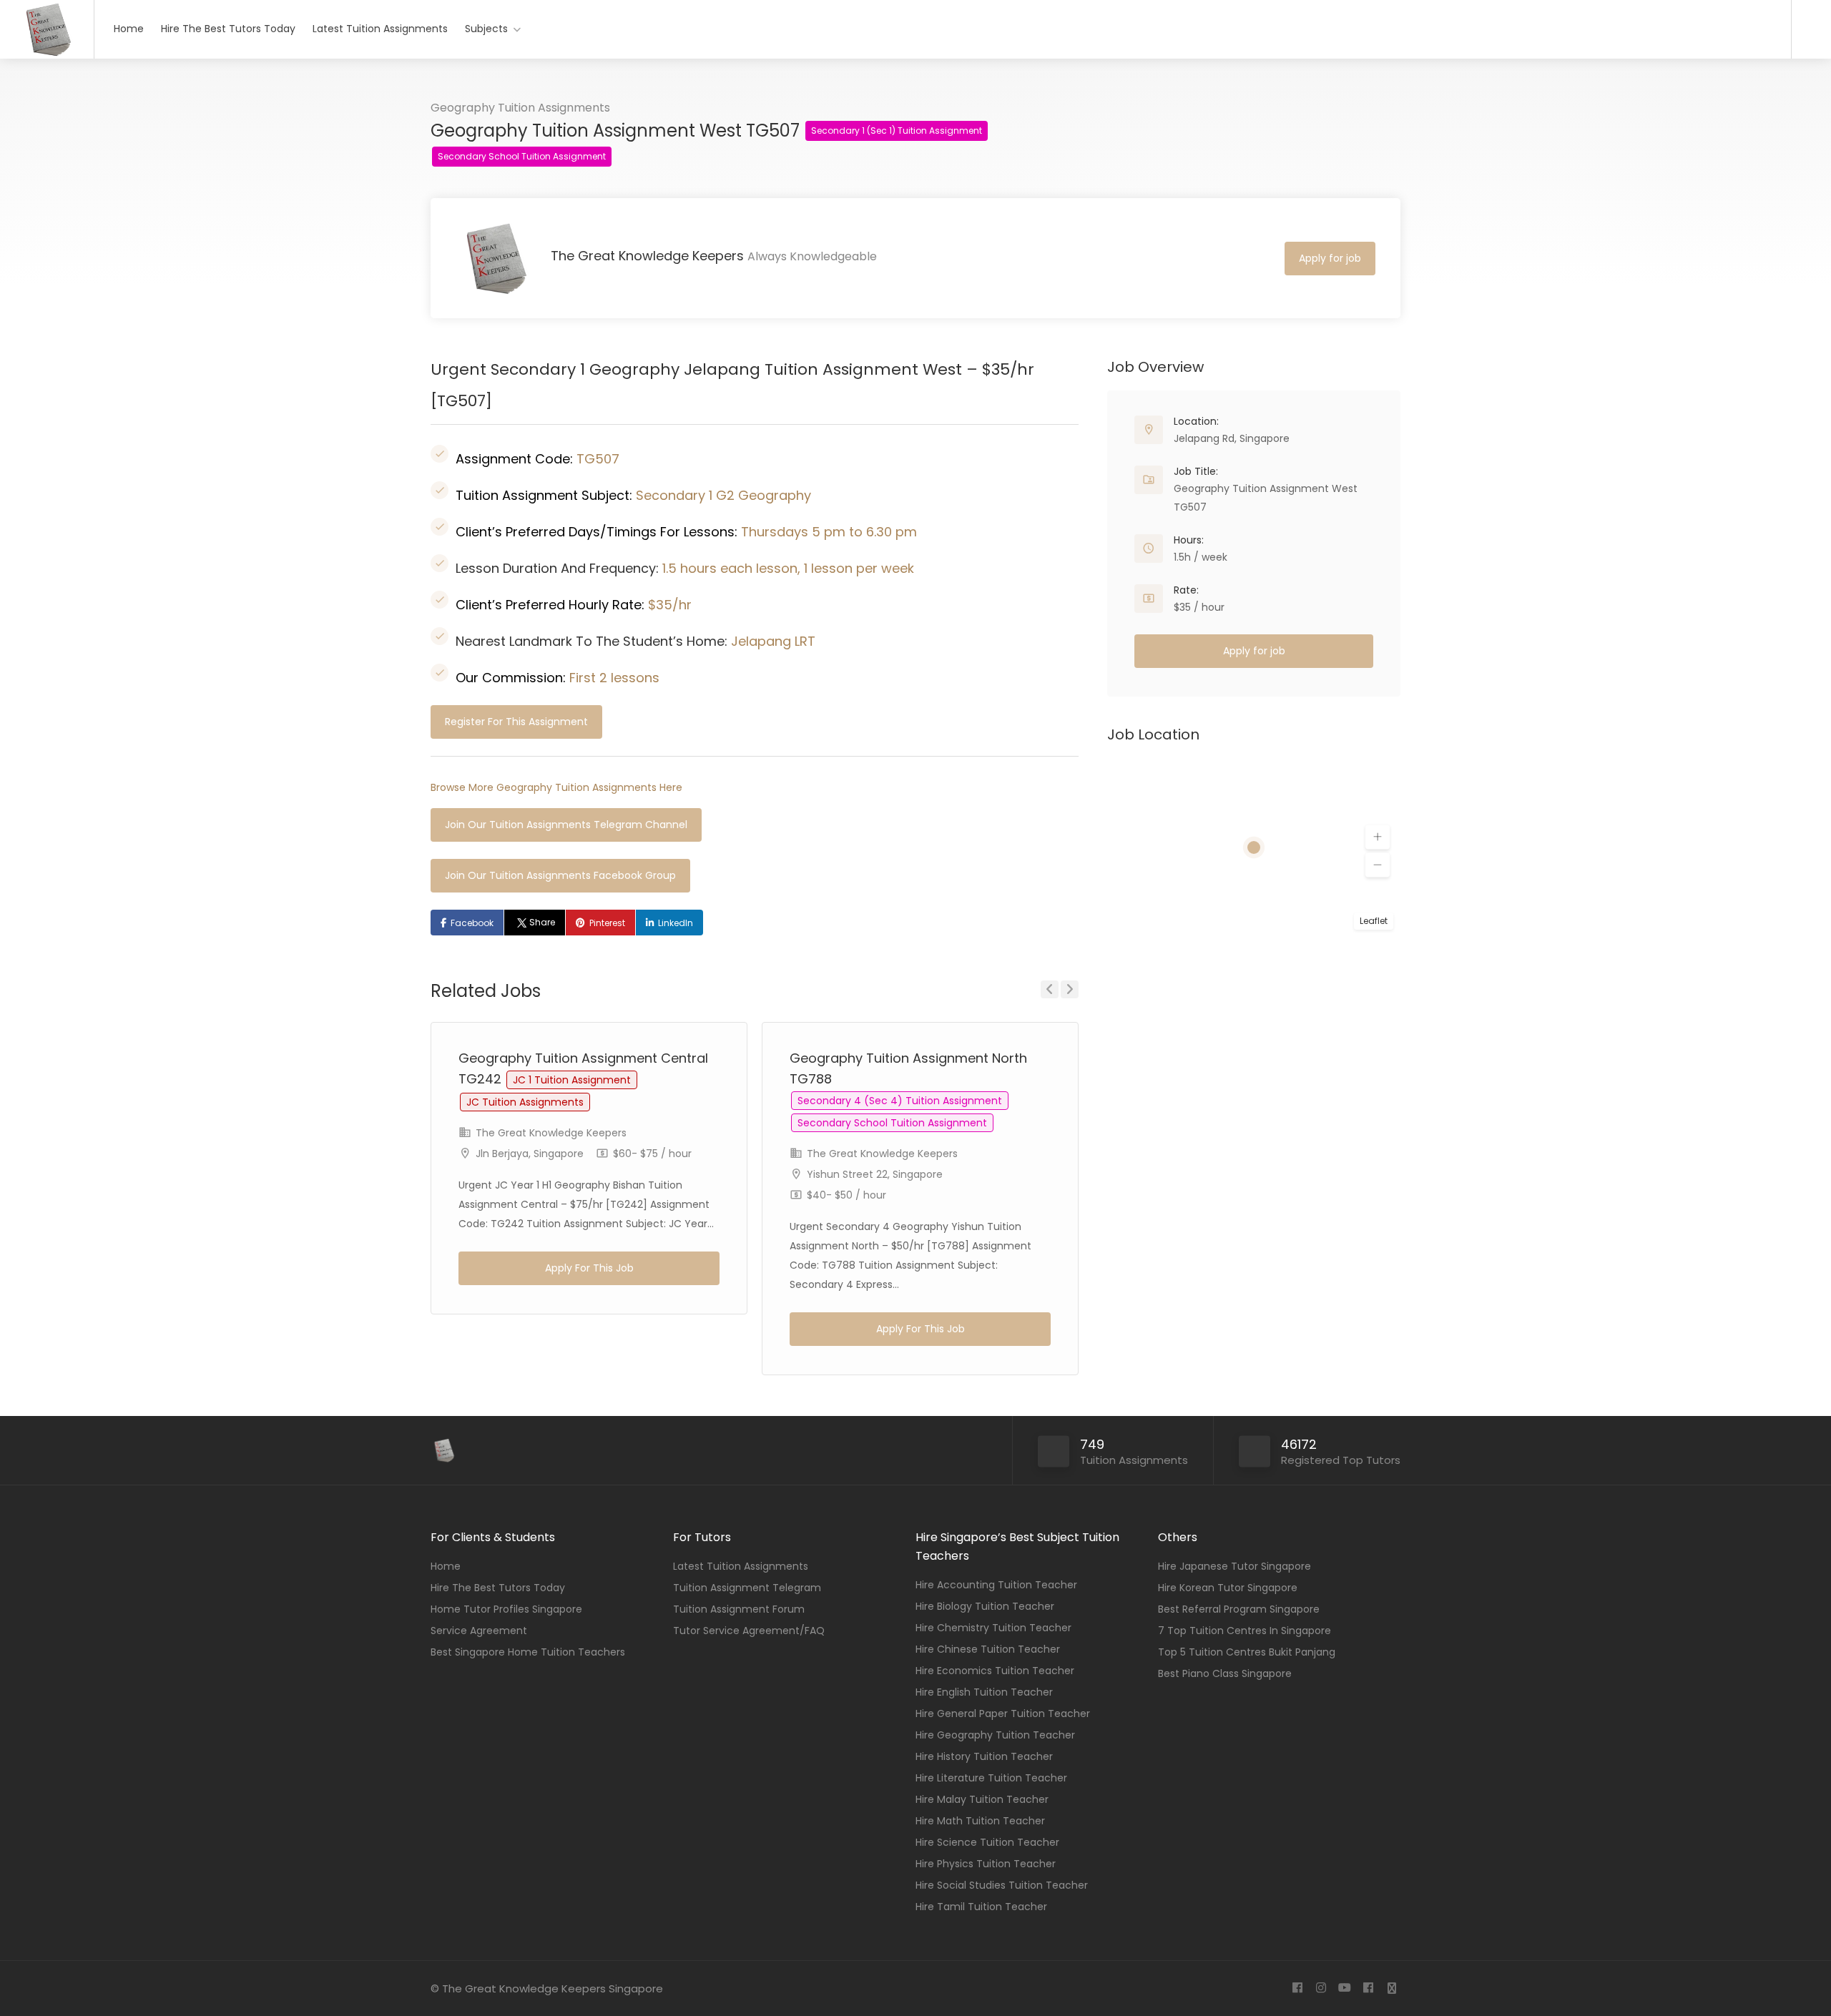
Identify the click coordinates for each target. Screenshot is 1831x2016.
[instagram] (1321, 1988)
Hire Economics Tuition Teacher (995, 1671)
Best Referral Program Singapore (1239, 1609)
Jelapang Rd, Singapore (1232, 438)
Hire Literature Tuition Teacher (991, 1778)
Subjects (486, 29)
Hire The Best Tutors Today (228, 29)
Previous (1050, 989)
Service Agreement (479, 1631)
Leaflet (1374, 921)
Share (542, 922)
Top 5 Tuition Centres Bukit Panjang (1247, 1652)
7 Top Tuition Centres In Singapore (1245, 1631)
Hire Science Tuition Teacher (987, 1842)
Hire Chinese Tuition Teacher (988, 1649)
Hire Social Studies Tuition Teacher (1002, 1885)
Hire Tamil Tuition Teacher (981, 1907)
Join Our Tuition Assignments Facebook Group (560, 875)
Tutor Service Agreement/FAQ (749, 1631)
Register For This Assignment (516, 722)
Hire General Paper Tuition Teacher (1003, 1713)
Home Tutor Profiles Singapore (506, 1609)
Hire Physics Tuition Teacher (986, 1864)
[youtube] (1344, 1988)
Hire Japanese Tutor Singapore (1234, 1566)
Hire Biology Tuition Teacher (985, 1606)
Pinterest (607, 923)
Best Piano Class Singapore (1225, 1673)
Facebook (472, 923)
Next (1070, 989)
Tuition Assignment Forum (739, 1609)
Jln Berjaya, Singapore (530, 1154)
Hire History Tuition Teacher (984, 1756)
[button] (1378, 837)
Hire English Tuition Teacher (984, 1692)
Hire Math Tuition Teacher (980, 1821)
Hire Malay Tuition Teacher (982, 1799)
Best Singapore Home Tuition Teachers (528, 1652)
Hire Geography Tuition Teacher (995, 1735)
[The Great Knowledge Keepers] (47, 54)
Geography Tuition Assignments (520, 108)
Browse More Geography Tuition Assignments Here (556, 787)
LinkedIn (676, 923)
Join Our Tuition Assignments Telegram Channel (566, 825)
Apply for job (1330, 258)
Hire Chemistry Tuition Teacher (993, 1628)
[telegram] (1391, 1988)
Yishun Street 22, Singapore (875, 1174)
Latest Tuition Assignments (380, 29)
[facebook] (1297, 1988)
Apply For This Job (589, 1268)
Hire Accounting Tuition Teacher (996, 1585)
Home (129, 29)
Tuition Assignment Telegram (747, 1588)
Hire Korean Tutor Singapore (1228, 1588)
